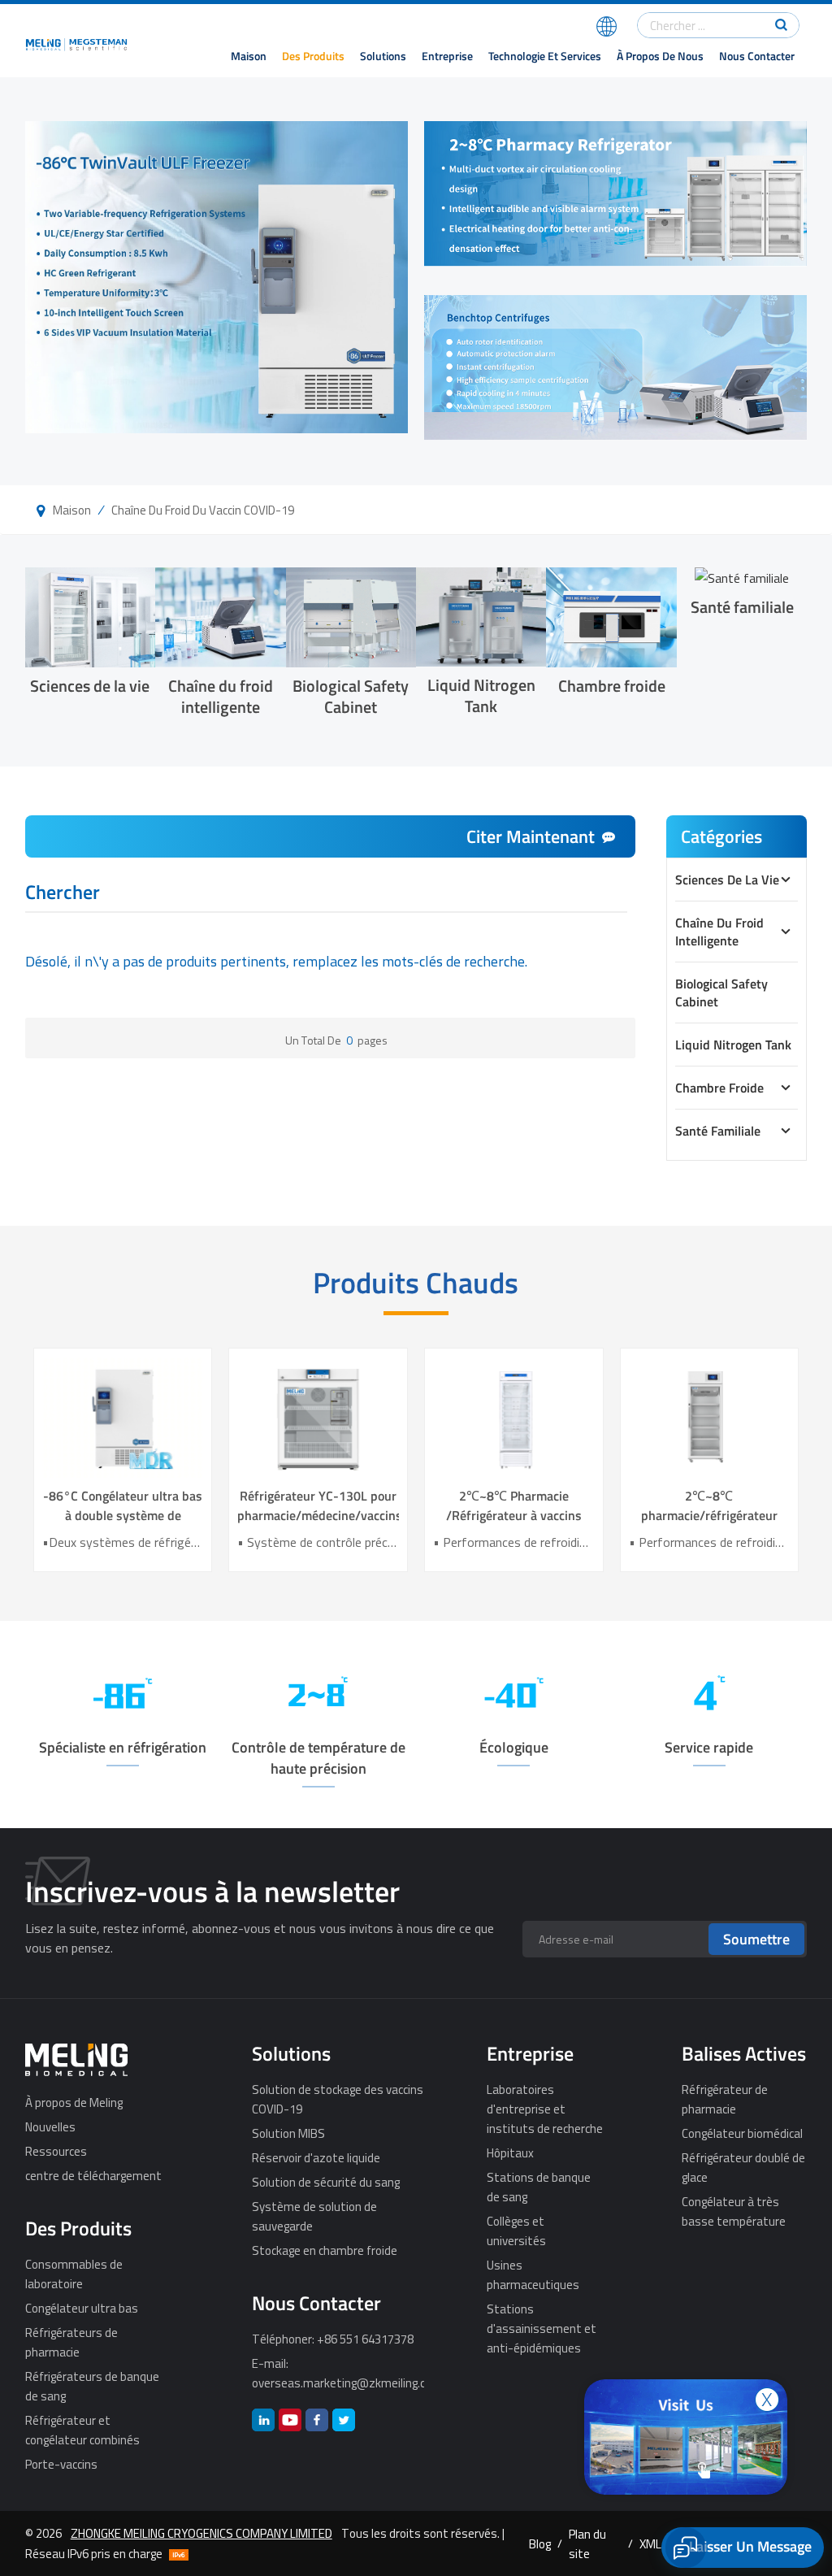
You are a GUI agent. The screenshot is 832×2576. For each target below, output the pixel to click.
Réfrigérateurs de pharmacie (71, 2342)
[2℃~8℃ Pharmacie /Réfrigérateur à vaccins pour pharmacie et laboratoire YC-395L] (514, 1417)
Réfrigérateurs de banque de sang (92, 2386)
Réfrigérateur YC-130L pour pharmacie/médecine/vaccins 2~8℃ (318, 1505)
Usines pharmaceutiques (533, 2274)
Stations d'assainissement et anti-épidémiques (542, 2328)
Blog (540, 2543)
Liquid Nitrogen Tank (481, 695)
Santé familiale (742, 606)
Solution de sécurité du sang (326, 2182)
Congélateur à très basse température (734, 2211)
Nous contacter (757, 56)
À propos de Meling (74, 2102)
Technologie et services (545, 56)
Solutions (383, 56)
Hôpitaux (510, 2152)
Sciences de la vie (90, 685)
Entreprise (447, 56)
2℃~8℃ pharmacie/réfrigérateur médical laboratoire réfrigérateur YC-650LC (709, 1505)
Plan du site (587, 2543)
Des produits (313, 56)
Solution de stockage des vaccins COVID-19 (338, 2099)
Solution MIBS (288, 2133)
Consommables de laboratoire (74, 2274)
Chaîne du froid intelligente (221, 695)
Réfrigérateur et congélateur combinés (82, 2430)
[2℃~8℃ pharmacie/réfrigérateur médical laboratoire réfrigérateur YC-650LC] (710, 1417)
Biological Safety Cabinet (351, 695)
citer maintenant (531, 836)
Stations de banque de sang (539, 2187)
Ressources (56, 2151)
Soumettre (756, 1939)
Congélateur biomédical (742, 2133)
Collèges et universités (516, 2231)
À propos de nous (660, 56)
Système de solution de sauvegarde (314, 2216)
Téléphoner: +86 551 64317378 (333, 2339)
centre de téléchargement (93, 2175)
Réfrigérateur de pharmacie (725, 2099)
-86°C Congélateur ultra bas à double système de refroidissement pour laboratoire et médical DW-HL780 (123, 1505)
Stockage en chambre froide (325, 2250)
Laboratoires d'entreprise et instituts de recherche (545, 2109)
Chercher (63, 894)
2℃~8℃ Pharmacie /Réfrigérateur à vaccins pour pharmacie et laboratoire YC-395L (514, 1505)
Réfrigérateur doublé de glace (743, 2167)
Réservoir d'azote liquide (316, 2157)
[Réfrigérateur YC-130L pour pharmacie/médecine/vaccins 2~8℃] (318, 1417)
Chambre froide (612, 685)
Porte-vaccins (61, 2464)
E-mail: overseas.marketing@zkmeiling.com (338, 2373)
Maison (249, 56)
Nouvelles (50, 2126)
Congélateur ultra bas (82, 2308)
